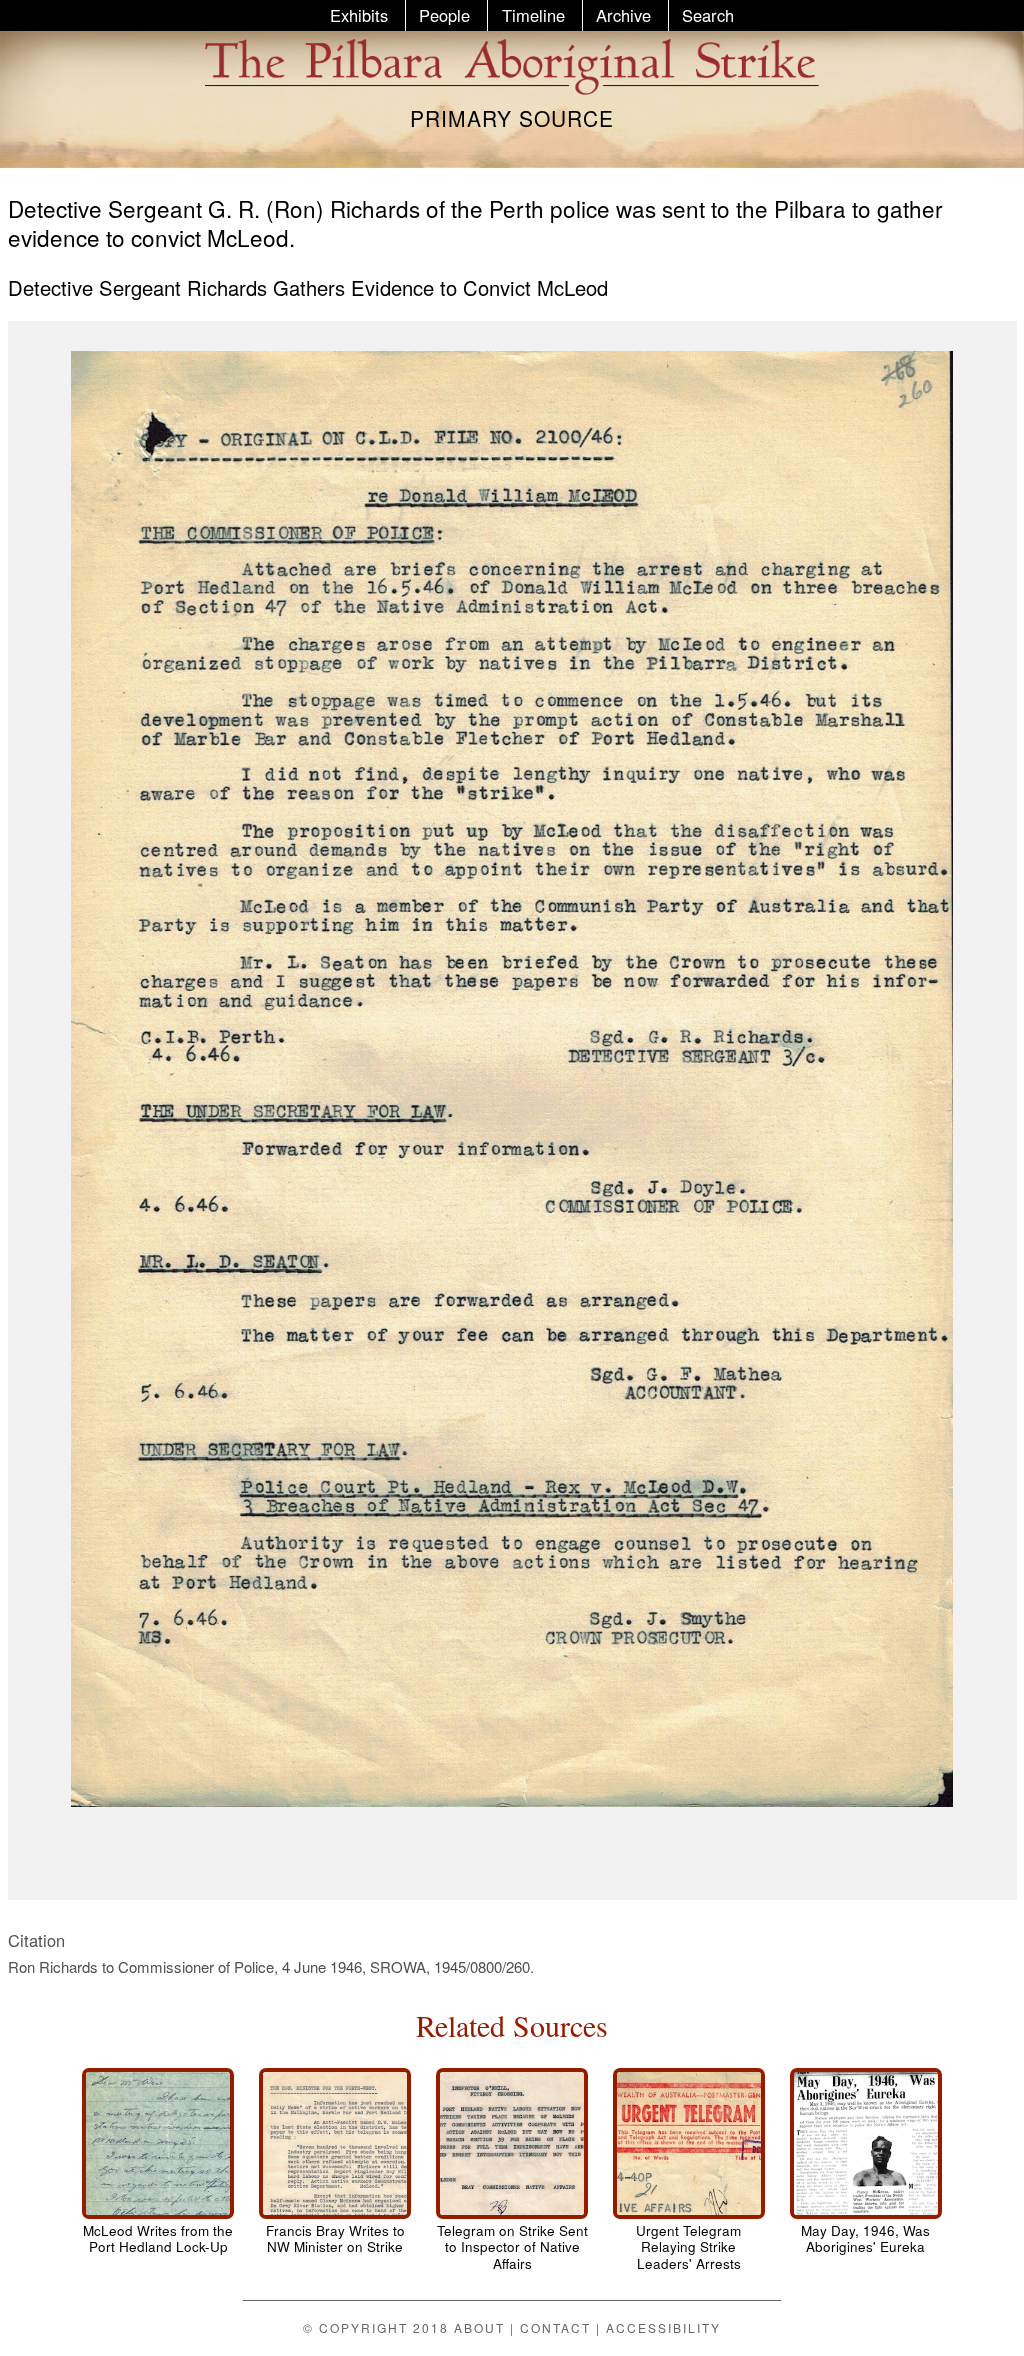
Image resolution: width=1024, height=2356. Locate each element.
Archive (623, 15)
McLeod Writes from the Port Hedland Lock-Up (158, 2239)
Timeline (533, 15)
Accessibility (663, 2327)
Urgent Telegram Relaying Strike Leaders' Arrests (688, 2247)
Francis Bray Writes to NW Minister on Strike (335, 2239)
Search (708, 15)
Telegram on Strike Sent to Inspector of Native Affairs (512, 2247)
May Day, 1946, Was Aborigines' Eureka (865, 2239)
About (479, 2327)
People (444, 15)
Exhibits (359, 15)
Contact (555, 2327)
